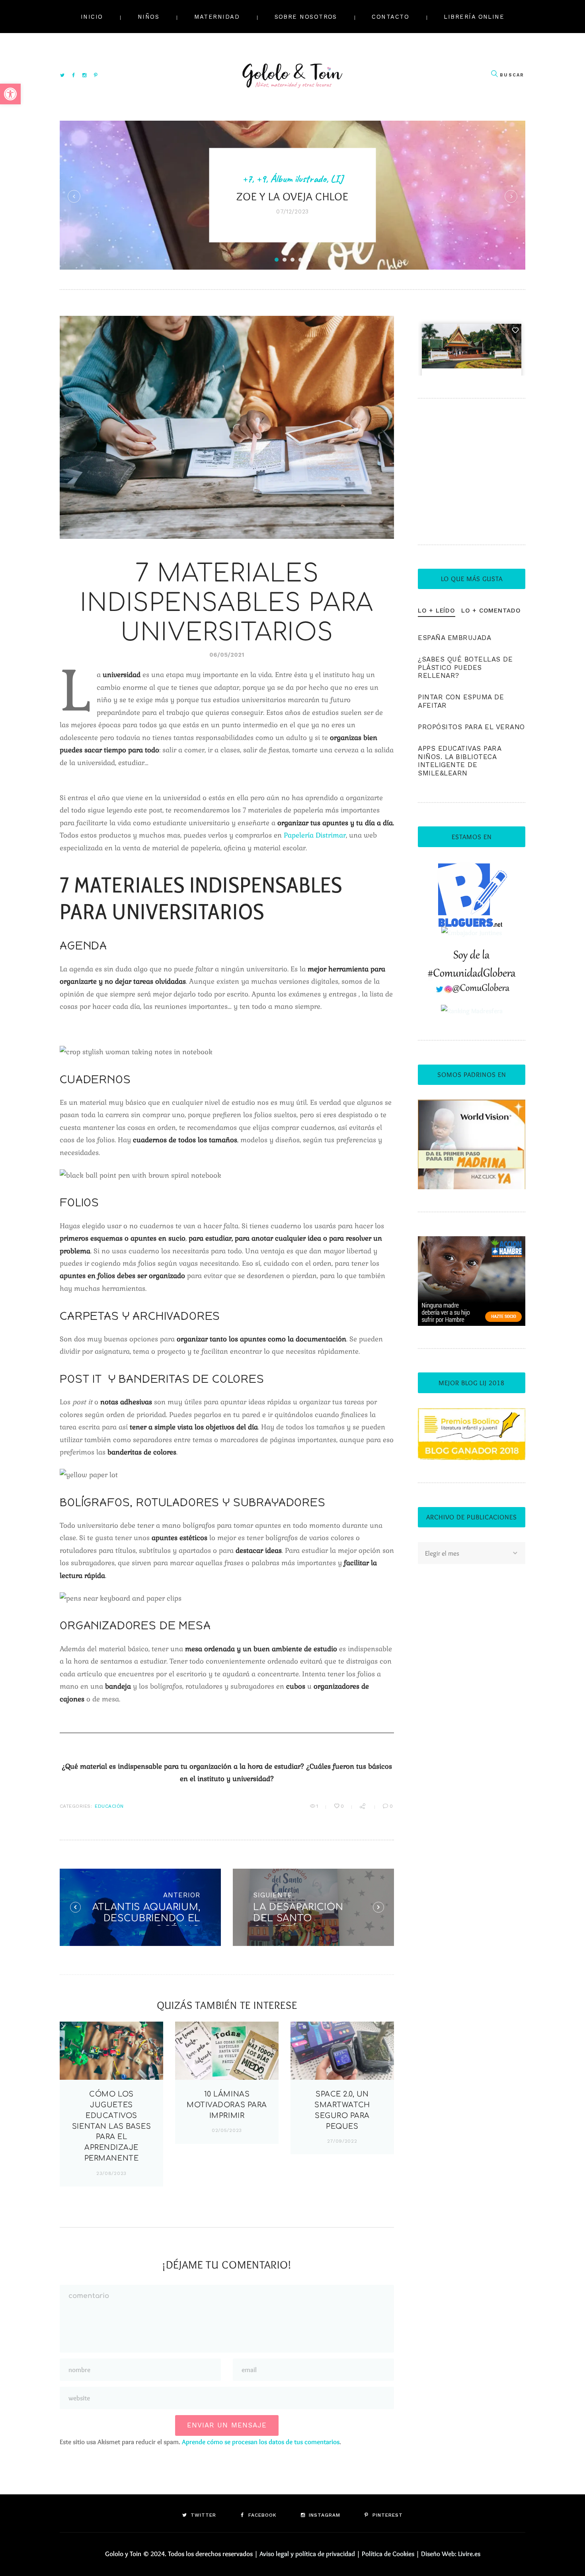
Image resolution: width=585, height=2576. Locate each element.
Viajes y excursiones (398, 172)
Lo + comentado (491, 611)
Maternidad (217, 17)
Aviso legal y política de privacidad (307, 2554)
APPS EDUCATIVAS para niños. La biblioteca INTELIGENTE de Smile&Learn (459, 761)
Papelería (300, 835)
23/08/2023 (111, 2173)
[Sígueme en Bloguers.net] (472, 868)
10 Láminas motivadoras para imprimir (227, 2105)
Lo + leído (437, 611)
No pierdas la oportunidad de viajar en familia (398, 202)
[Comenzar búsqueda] (494, 74)
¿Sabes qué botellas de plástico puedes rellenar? (465, 667)
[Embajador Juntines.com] (472, 933)
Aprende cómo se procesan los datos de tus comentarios (261, 2442)
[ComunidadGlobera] (472, 955)
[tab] (437, 611)
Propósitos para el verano (471, 727)
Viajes (450, 159)
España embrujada (454, 638)
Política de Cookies (388, 2554)
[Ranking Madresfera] (472, 1011)
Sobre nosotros (306, 17)
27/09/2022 (342, 2141)
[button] (10, 94)
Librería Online (474, 17)
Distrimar (331, 835)
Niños (148, 17)
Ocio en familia (408, 159)
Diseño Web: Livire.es (451, 2554)
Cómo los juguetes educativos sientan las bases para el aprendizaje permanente (111, 2126)
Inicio (92, 17)
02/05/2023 (227, 2130)
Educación (109, 1806)
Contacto (390, 17)
